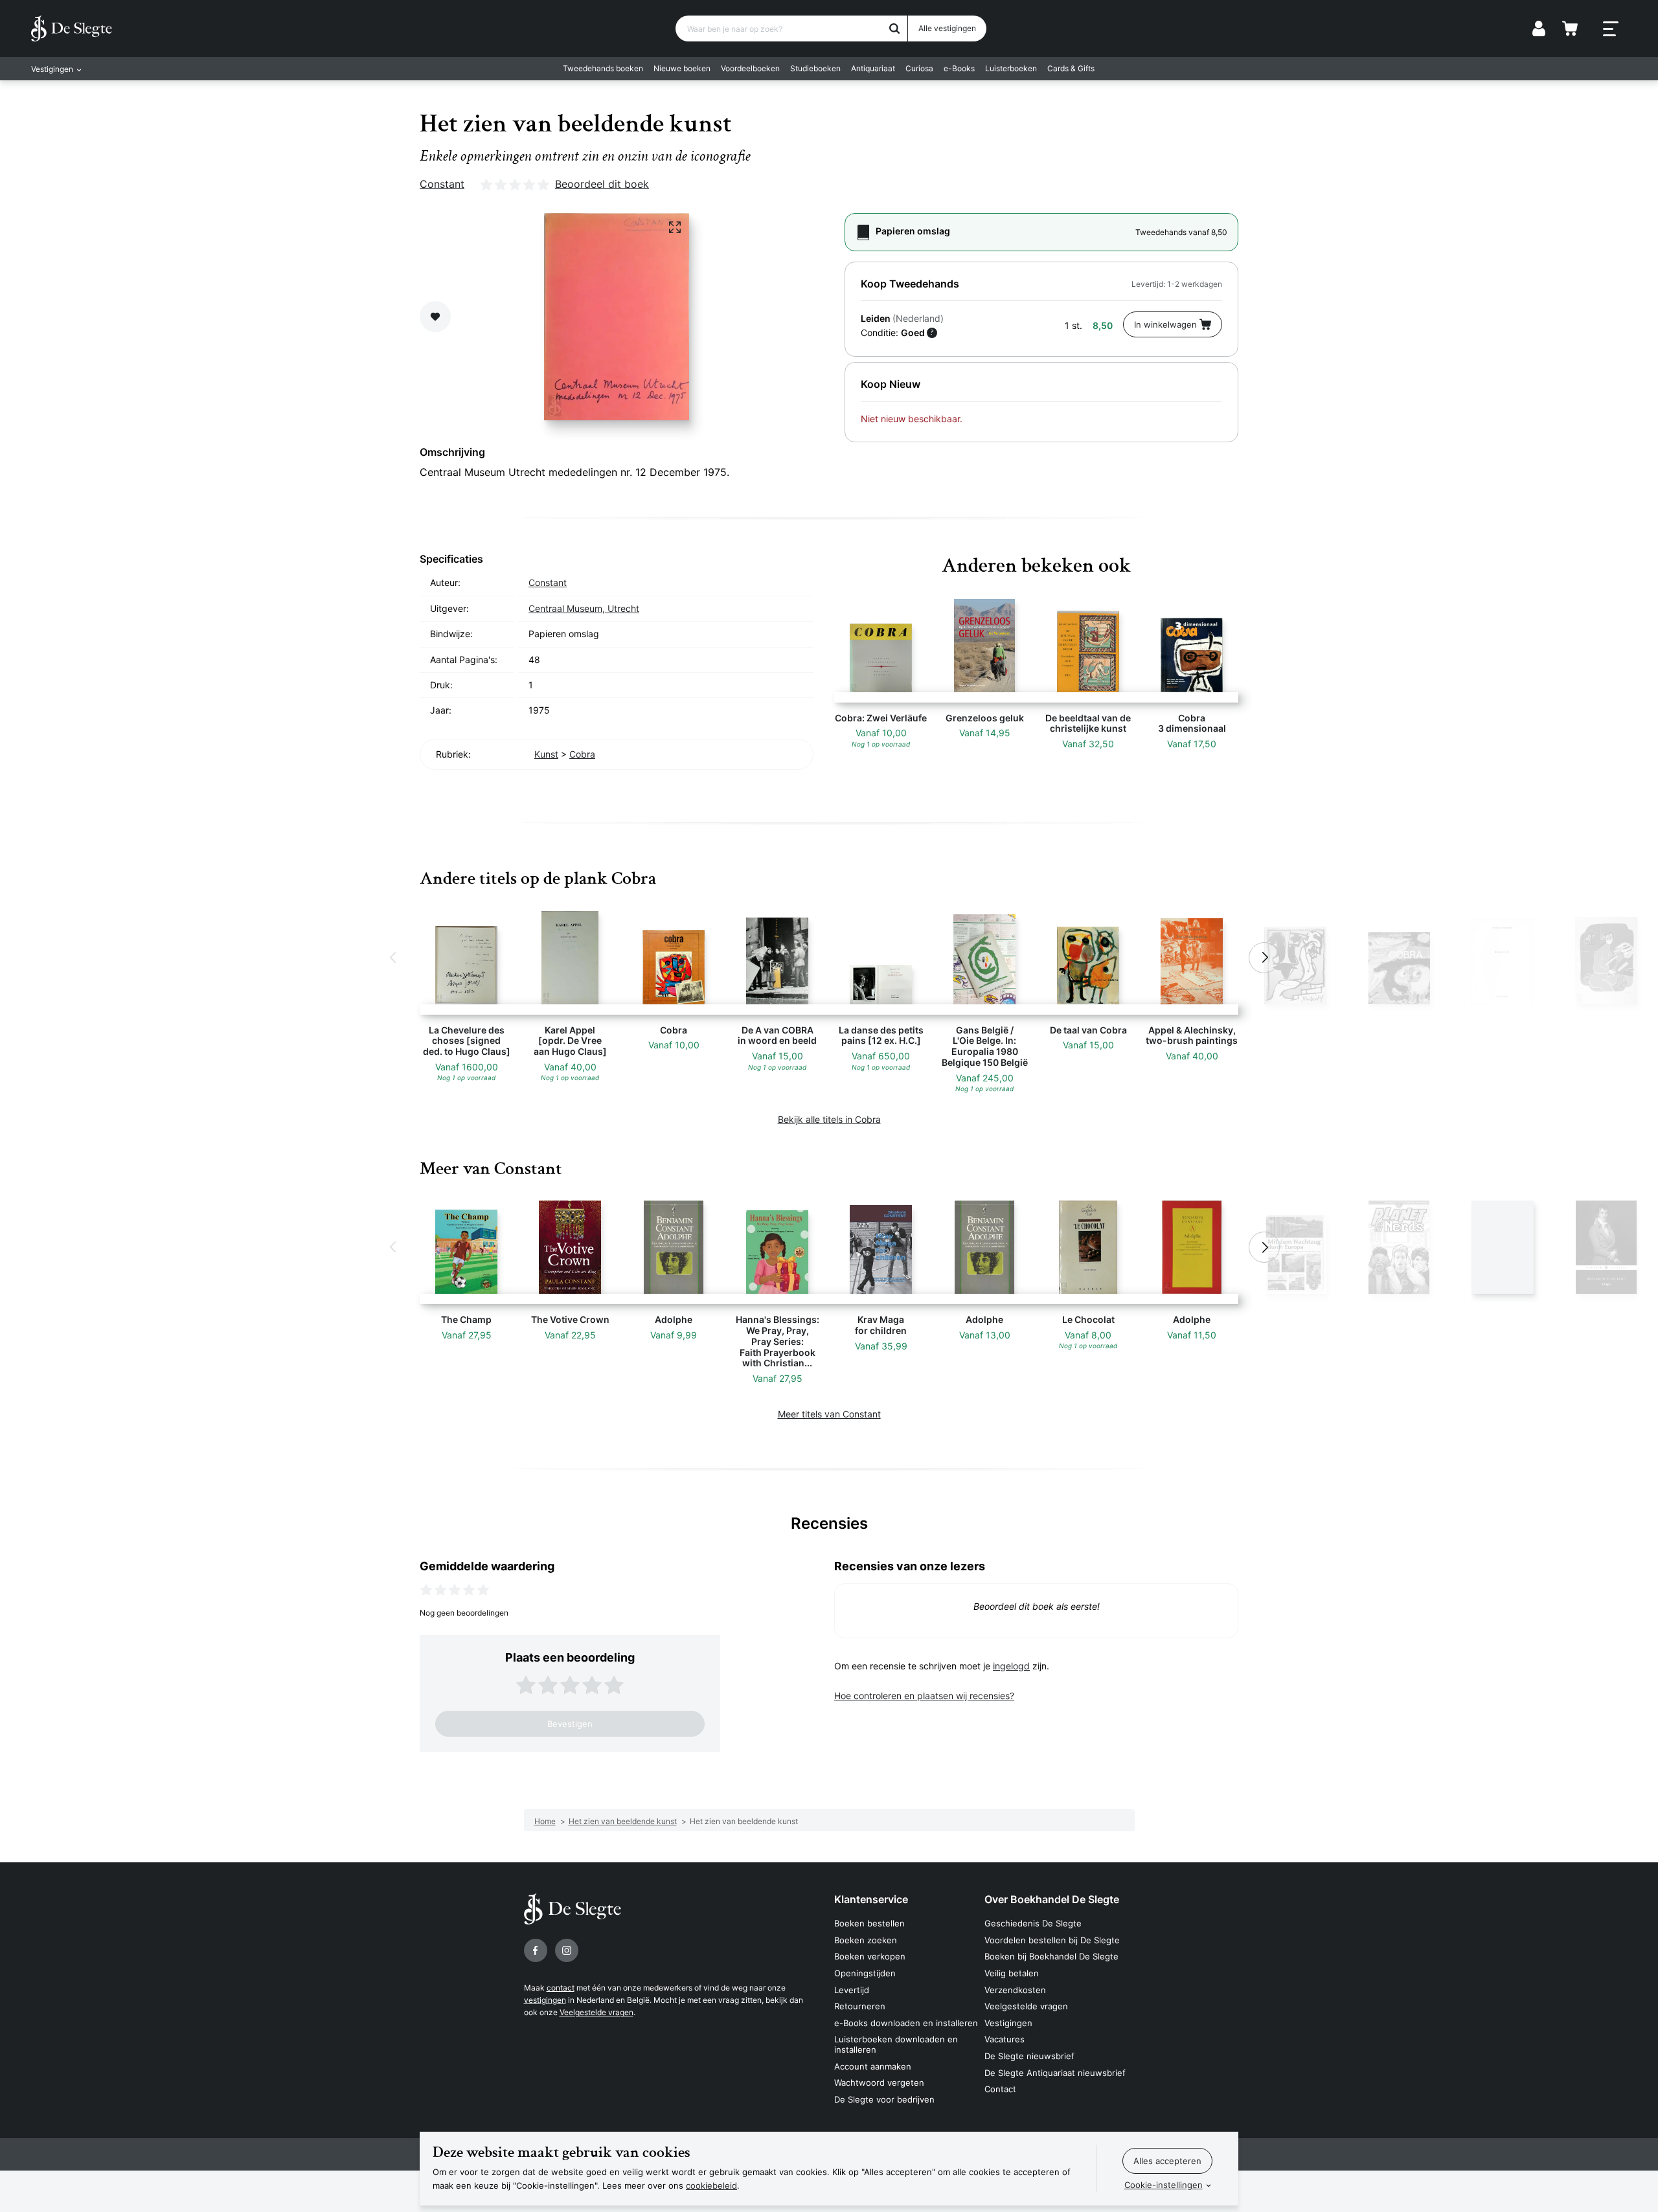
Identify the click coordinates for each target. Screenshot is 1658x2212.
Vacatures (1005, 2039)
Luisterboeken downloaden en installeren (896, 2044)
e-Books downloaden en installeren (906, 2023)
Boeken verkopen (870, 1956)
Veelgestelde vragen (596, 2012)
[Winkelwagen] (1570, 28)
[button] (394, 958)
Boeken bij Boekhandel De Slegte (1051, 1956)
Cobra (582, 754)
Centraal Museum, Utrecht (584, 608)
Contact (1000, 2089)
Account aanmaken (873, 2066)
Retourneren (860, 2006)
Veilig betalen (1012, 1973)
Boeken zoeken (866, 1940)
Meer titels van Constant (829, 1414)
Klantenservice (871, 1899)
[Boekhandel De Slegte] (72, 28)
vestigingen (545, 2000)
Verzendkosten (1015, 1990)
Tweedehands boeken (603, 68)
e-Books (959, 68)
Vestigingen (1008, 2023)
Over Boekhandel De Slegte (1052, 1899)
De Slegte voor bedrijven (884, 2099)
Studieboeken (815, 68)
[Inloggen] (1539, 28)
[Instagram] (567, 1950)
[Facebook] (536, 1950)
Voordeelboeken (750, 68)
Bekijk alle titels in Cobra (829, 1119)
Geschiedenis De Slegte (1033, 1923)
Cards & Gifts (1071, 68)
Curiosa (919, 68)
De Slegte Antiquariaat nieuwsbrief (1055, 2073)
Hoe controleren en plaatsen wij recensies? (924, 1696)
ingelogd (1011, 1666)
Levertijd (852, 1990)
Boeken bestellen (869, 1923)
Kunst (546, 754)
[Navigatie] (1611, 29)
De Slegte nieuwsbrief (1029, 2056)
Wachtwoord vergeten (879, 2082)
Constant (442, 184)
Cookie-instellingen (1164, 2185)
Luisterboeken (1011, 68)
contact (561, 1988)
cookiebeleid (711, 2185)
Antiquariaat (873, 68)
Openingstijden (865, 1973)
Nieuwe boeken (682, 68)
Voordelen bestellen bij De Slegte (1052, 1940)
